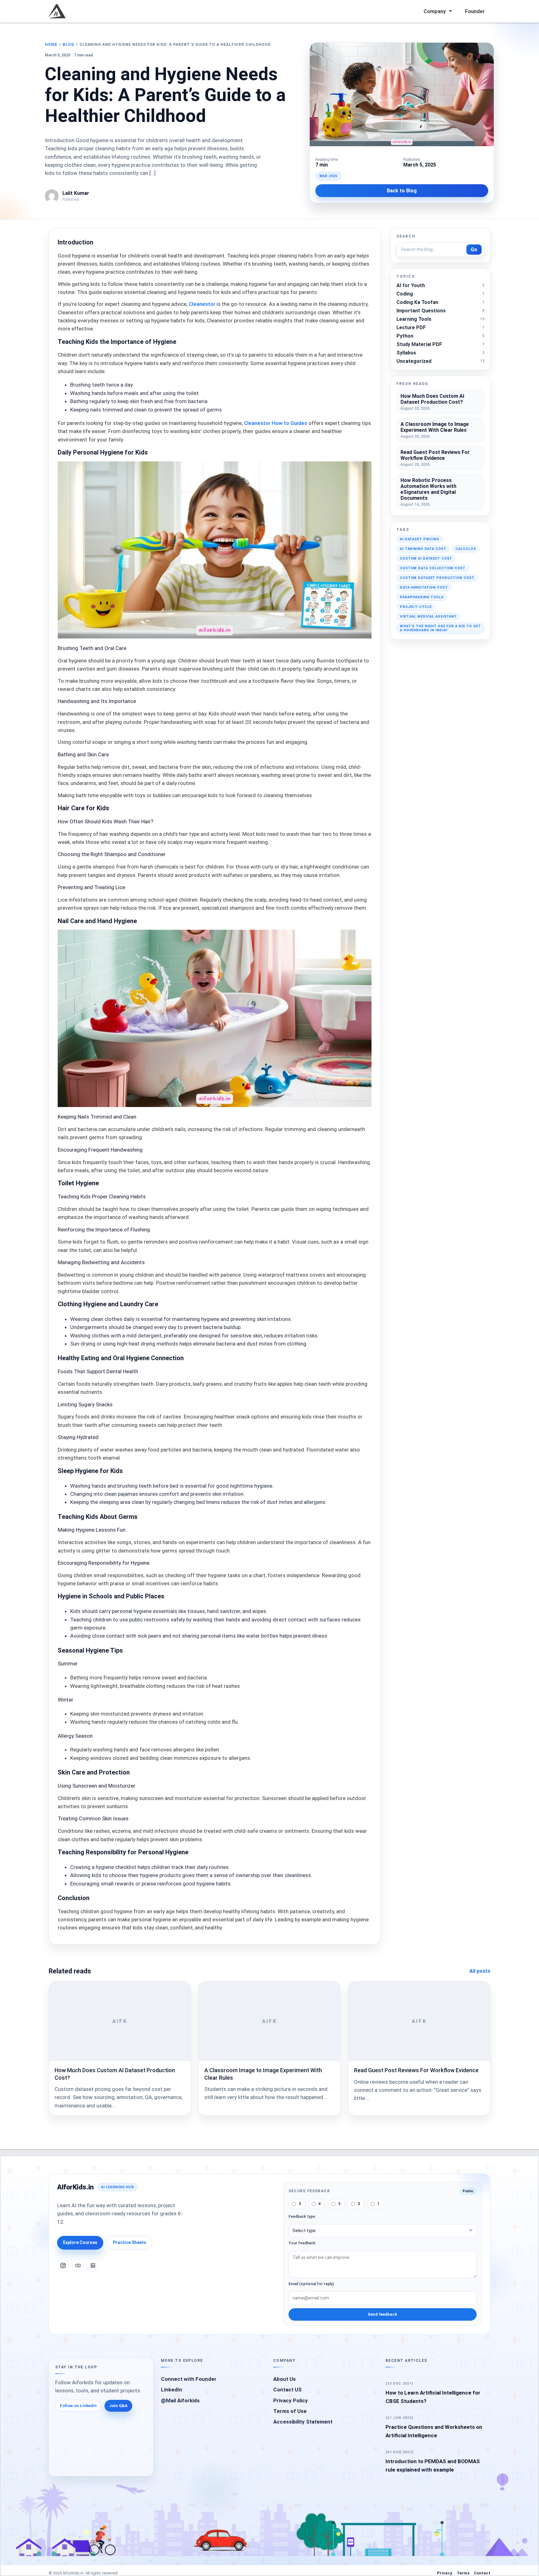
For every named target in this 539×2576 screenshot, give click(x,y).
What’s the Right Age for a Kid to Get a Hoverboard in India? (440, 628)
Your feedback (302, 2243)
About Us (284, 2379)
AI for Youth (411, 285)
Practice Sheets (130, 2242)
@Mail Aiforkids (180, 2400)
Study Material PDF (419, 344)
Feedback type (302, 2217)
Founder (475, 11)
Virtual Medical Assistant (428, 616)
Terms (463, 2573)
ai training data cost (423, 549)
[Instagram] (63, 2265)
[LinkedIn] (93, 2265)
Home (51, 45)
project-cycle (416, 607)
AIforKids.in (75, 2187)
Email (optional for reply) (311, 2284)
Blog (68, 45)
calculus (466, 549)
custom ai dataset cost (426, 559)
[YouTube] (78, 2265)
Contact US (287, 2390)
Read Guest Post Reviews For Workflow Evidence (416, 2070)
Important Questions (421, 311)
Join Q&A (118, 2406)
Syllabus (406, 353)
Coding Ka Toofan (417, 302)
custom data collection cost (433, 568)
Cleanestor (202, 304)
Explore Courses (80, 2242)
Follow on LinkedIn (78, 2406)
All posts (480, 1971)
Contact (482, 2573)
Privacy (445, 2573)
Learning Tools (414, 319)
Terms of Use (290, 2411)
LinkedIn (172, 2390)
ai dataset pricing (420, 539)
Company (435, 11)
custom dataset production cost (437, 578)
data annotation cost (424, 587)
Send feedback (382, 2314)
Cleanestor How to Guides (276, 423)
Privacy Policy (291, 2400)
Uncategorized (414, 361)
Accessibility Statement (303, 2422)
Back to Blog (402, 191)
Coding (405, 294)
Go (474, 250)
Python (405, 336)
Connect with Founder (189, 2379)
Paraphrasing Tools (422, 597)
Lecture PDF (411, 327)
